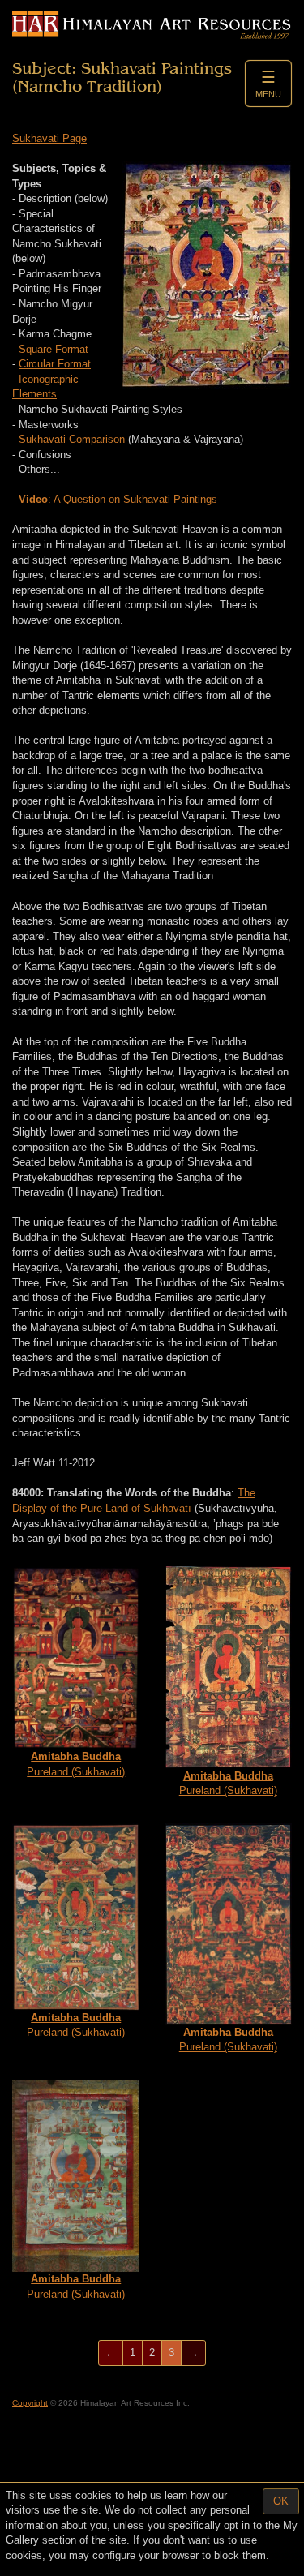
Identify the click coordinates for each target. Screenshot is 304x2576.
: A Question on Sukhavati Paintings (118, 499)
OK (281, 2501)
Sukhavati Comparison (72, 439)
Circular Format (55, 364)
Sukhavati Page (49, 138)
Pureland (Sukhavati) (76, 1764)
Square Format (54, 349)
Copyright (30, 2403)
